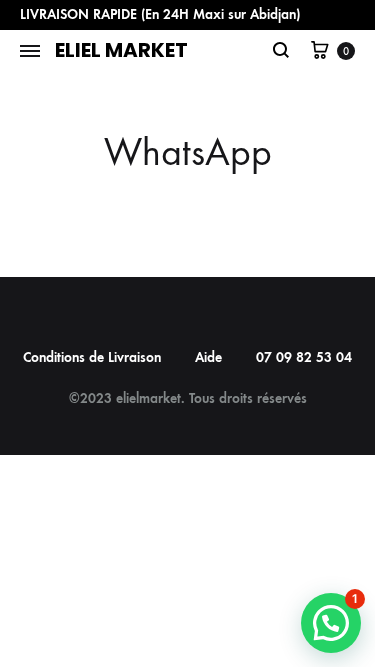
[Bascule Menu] (30, 52)
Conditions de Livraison (92, 357)
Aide (208, 357)
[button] (331, 623)
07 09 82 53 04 (304, 357)
